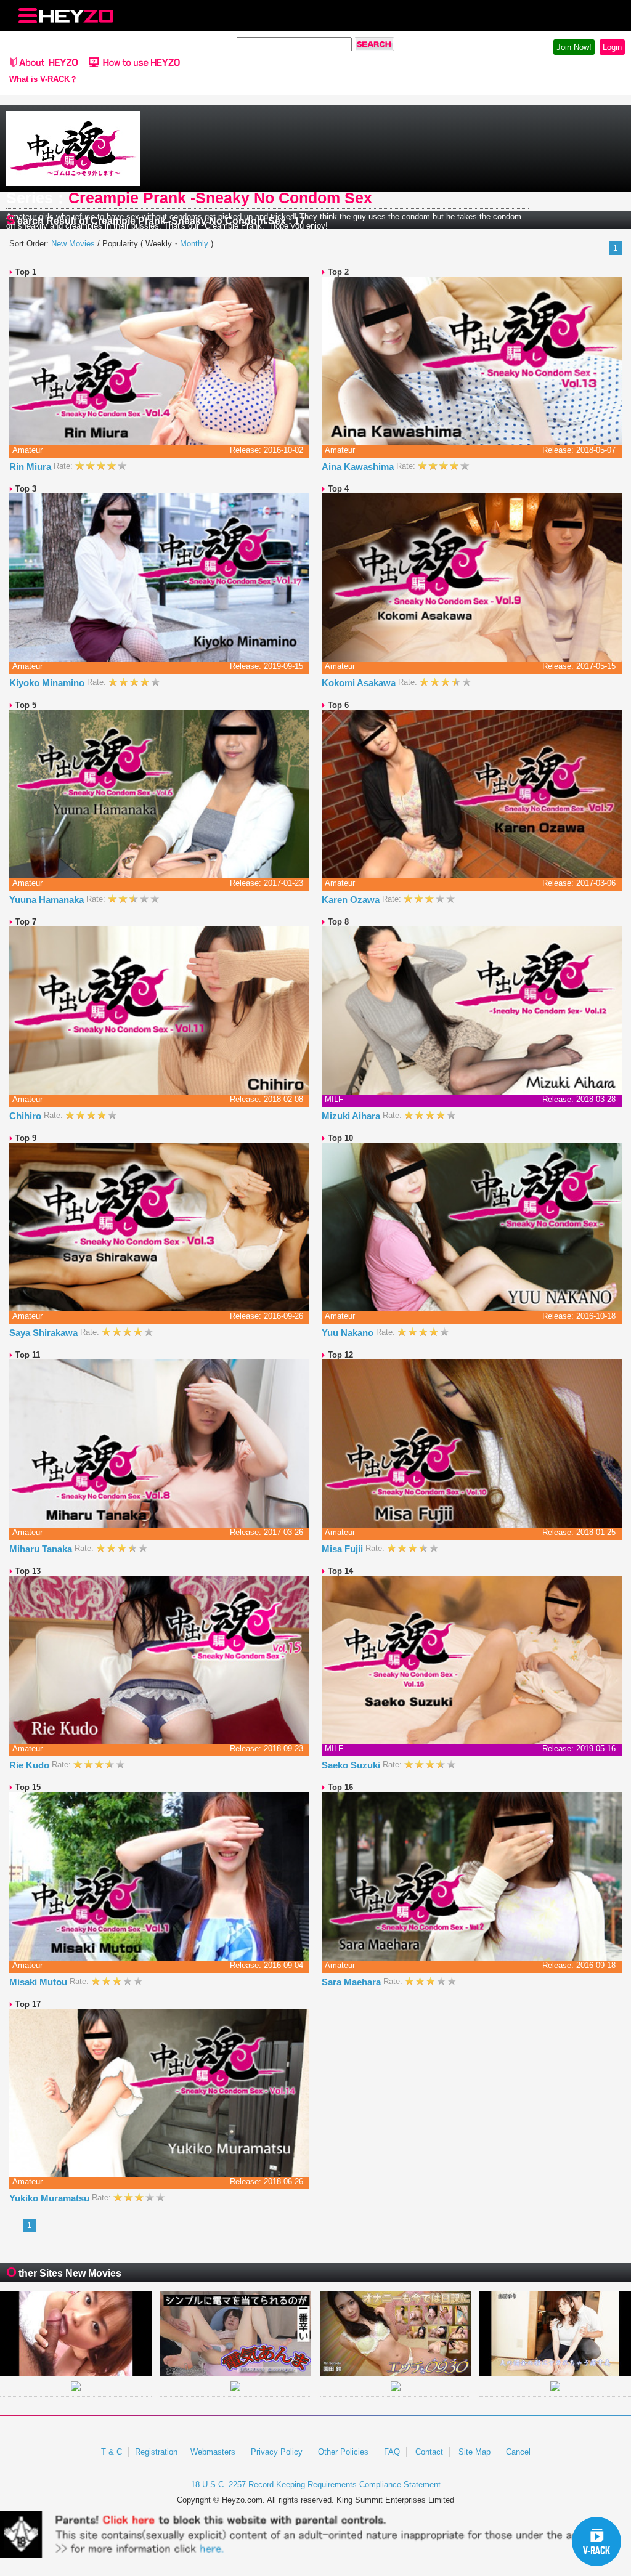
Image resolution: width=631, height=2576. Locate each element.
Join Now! (574, 47)
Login (612, 47)
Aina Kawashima (359, 467)
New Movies (73, 244)
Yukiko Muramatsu (51, 2198)
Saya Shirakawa (45, 1333)
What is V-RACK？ (43, 79)
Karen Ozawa (352, 900)
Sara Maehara (352, 1982)
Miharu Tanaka (42, 1549)
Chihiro (26, 1116)
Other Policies (343, 2452)
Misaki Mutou (39, 1982)
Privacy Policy (277, 2452)
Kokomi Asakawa (360, 683)
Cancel (518, 2452)
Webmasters (213, 2452)
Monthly (194, 244)
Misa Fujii (344, 1549)
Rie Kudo (31, 1765)
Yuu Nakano (349, 1333)
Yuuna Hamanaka (48, 900)
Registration (156, 2452)
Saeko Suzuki (352, 1765)
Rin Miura (31, 467)
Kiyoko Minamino (48, 683)
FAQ (392, 2452)
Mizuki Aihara (352, 1116)
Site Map (474, 2452)
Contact (429, 2452)
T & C (112, 2452)
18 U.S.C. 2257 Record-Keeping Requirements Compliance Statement (316, 2485)
